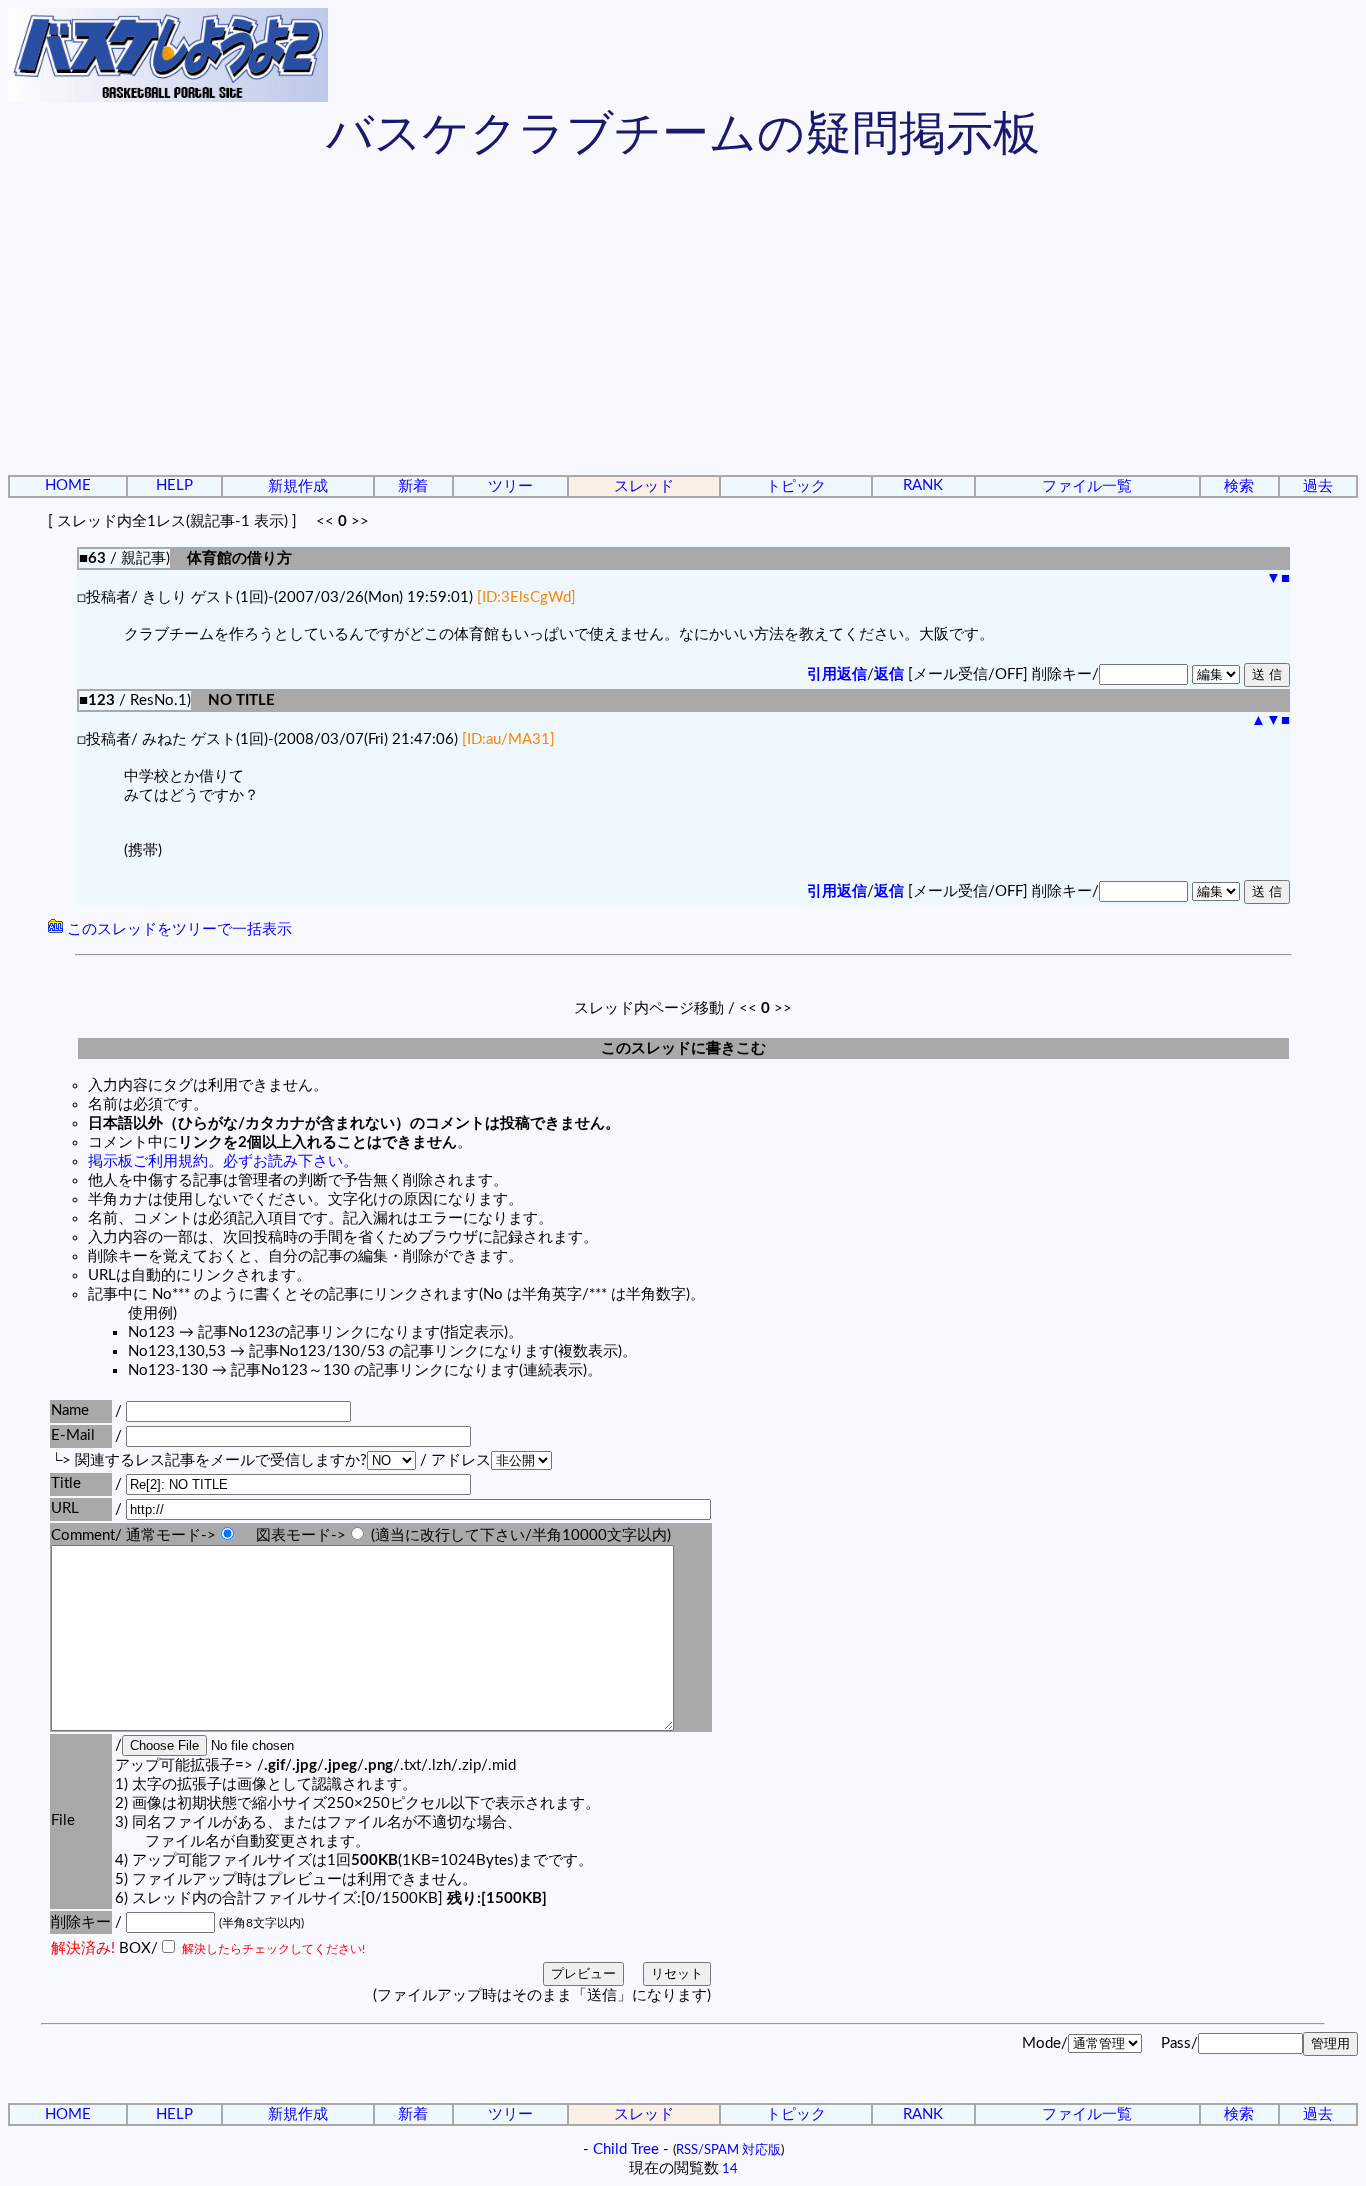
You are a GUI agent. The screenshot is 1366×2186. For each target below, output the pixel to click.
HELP (174, 485)
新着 (413, 486)
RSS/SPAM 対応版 (728, 2150)
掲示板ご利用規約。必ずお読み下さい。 (223, 1161)
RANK (923, 485)
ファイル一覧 (1087, 486)
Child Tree (626, 2149)
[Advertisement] (683, 320)
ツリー (510, 486)
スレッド (644, 486)
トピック (796, 486)
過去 (1318, 486)
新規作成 (298, 486)
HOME (68, 485)
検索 (1239, 486)
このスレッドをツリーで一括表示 (177, 929)
